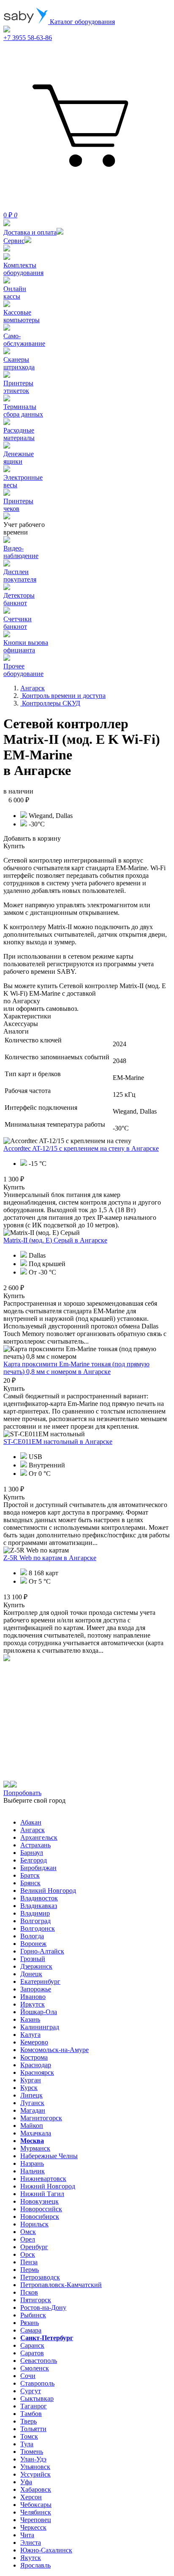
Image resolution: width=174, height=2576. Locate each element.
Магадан (33, 2110)
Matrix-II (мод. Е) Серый (55, 1240)
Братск (30, 1875)
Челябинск (36, 2512)
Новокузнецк (39, 2201)
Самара (31, 2330)
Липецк (31, 2095)
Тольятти (33, 2429)
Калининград (40, 2027)
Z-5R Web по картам (50, 1558)
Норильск (34, 2224)
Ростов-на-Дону (43, 2307)
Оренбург (34, 2247)
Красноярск (37, 2072)
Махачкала (36, 2133)
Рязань (30, 2323)
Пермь (30, 2270)
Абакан (31, 1822)
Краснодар (36, 2065)
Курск (29, 2088)
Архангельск (39, 1837)
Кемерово (34, 2042)
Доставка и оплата (30, 232)
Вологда (32, 1936)
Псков (29, 2292)
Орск (28, 2254)
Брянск (30, 1883)
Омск (28, 2232)
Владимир (35, 1913)
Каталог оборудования (82, 22)
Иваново (33, 1997)
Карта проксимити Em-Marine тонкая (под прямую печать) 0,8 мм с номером (76, 1368)
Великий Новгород (48, 1891)
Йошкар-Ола (39, 2012)
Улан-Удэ (33, 2459)
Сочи (28, 2376)
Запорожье (36, 1989)
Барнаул (32, 1853)
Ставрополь (37, 2383)
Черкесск (33, 2527)
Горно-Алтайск (42, 1951)
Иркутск (33, 2004)
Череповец (36, 2520)
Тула (27, 2444)
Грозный (33, 1959)
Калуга (30, 2035)
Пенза (29, 2262)
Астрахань (35, 1845)
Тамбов (31, 2414)
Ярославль (35, 2565)
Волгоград (35, 1921)
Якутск (31, 2558)
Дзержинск (36, 1966)
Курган (31, 2080)
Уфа (26, 2482)
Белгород (34, 1860)
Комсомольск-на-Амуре (54, 2050)
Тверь (29, 2421)
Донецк (31, 1974)
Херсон (31, 2497)
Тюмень (32, 2452)
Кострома (34, 2057)
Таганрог (34, 2406)
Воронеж (33, 1944)
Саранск (32, 2345)
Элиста (31, 2543)
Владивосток (39, 1898)
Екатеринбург (40, 1981)
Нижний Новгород (48, 2186)
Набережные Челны (49, 2156)
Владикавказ (39, 1906)
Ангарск (33, 1830)
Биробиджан (38, 1868)
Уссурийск (35, 2474)
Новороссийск (41, 2209)
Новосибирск (40, 2217)
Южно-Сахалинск (46, 2550)
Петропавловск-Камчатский (61, 2285)
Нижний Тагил (42, 2194)
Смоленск (35, 2368)
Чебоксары (36, 2505)
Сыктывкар (37, 2398)
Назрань (32, 2163)
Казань (30, 2019)
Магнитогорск (41, 2118)
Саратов (32, 2353)
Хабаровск (36, 2489)
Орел (28, 2239)
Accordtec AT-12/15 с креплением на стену (81, 1148)
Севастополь (39, 2361)
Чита (27, 2535)
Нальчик (33, 2171)
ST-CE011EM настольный (58, 1442)
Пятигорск (36, 2300)
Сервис (14, 241)
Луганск (32, 2103)
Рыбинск (33, 2315)
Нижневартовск (43, 2179)
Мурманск (35, 2148)
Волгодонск (38, 1928)
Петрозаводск (40, 2277)
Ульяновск (35, 2467)
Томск (29, 2436)
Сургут (31, 2391)
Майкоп (32, 2126)
